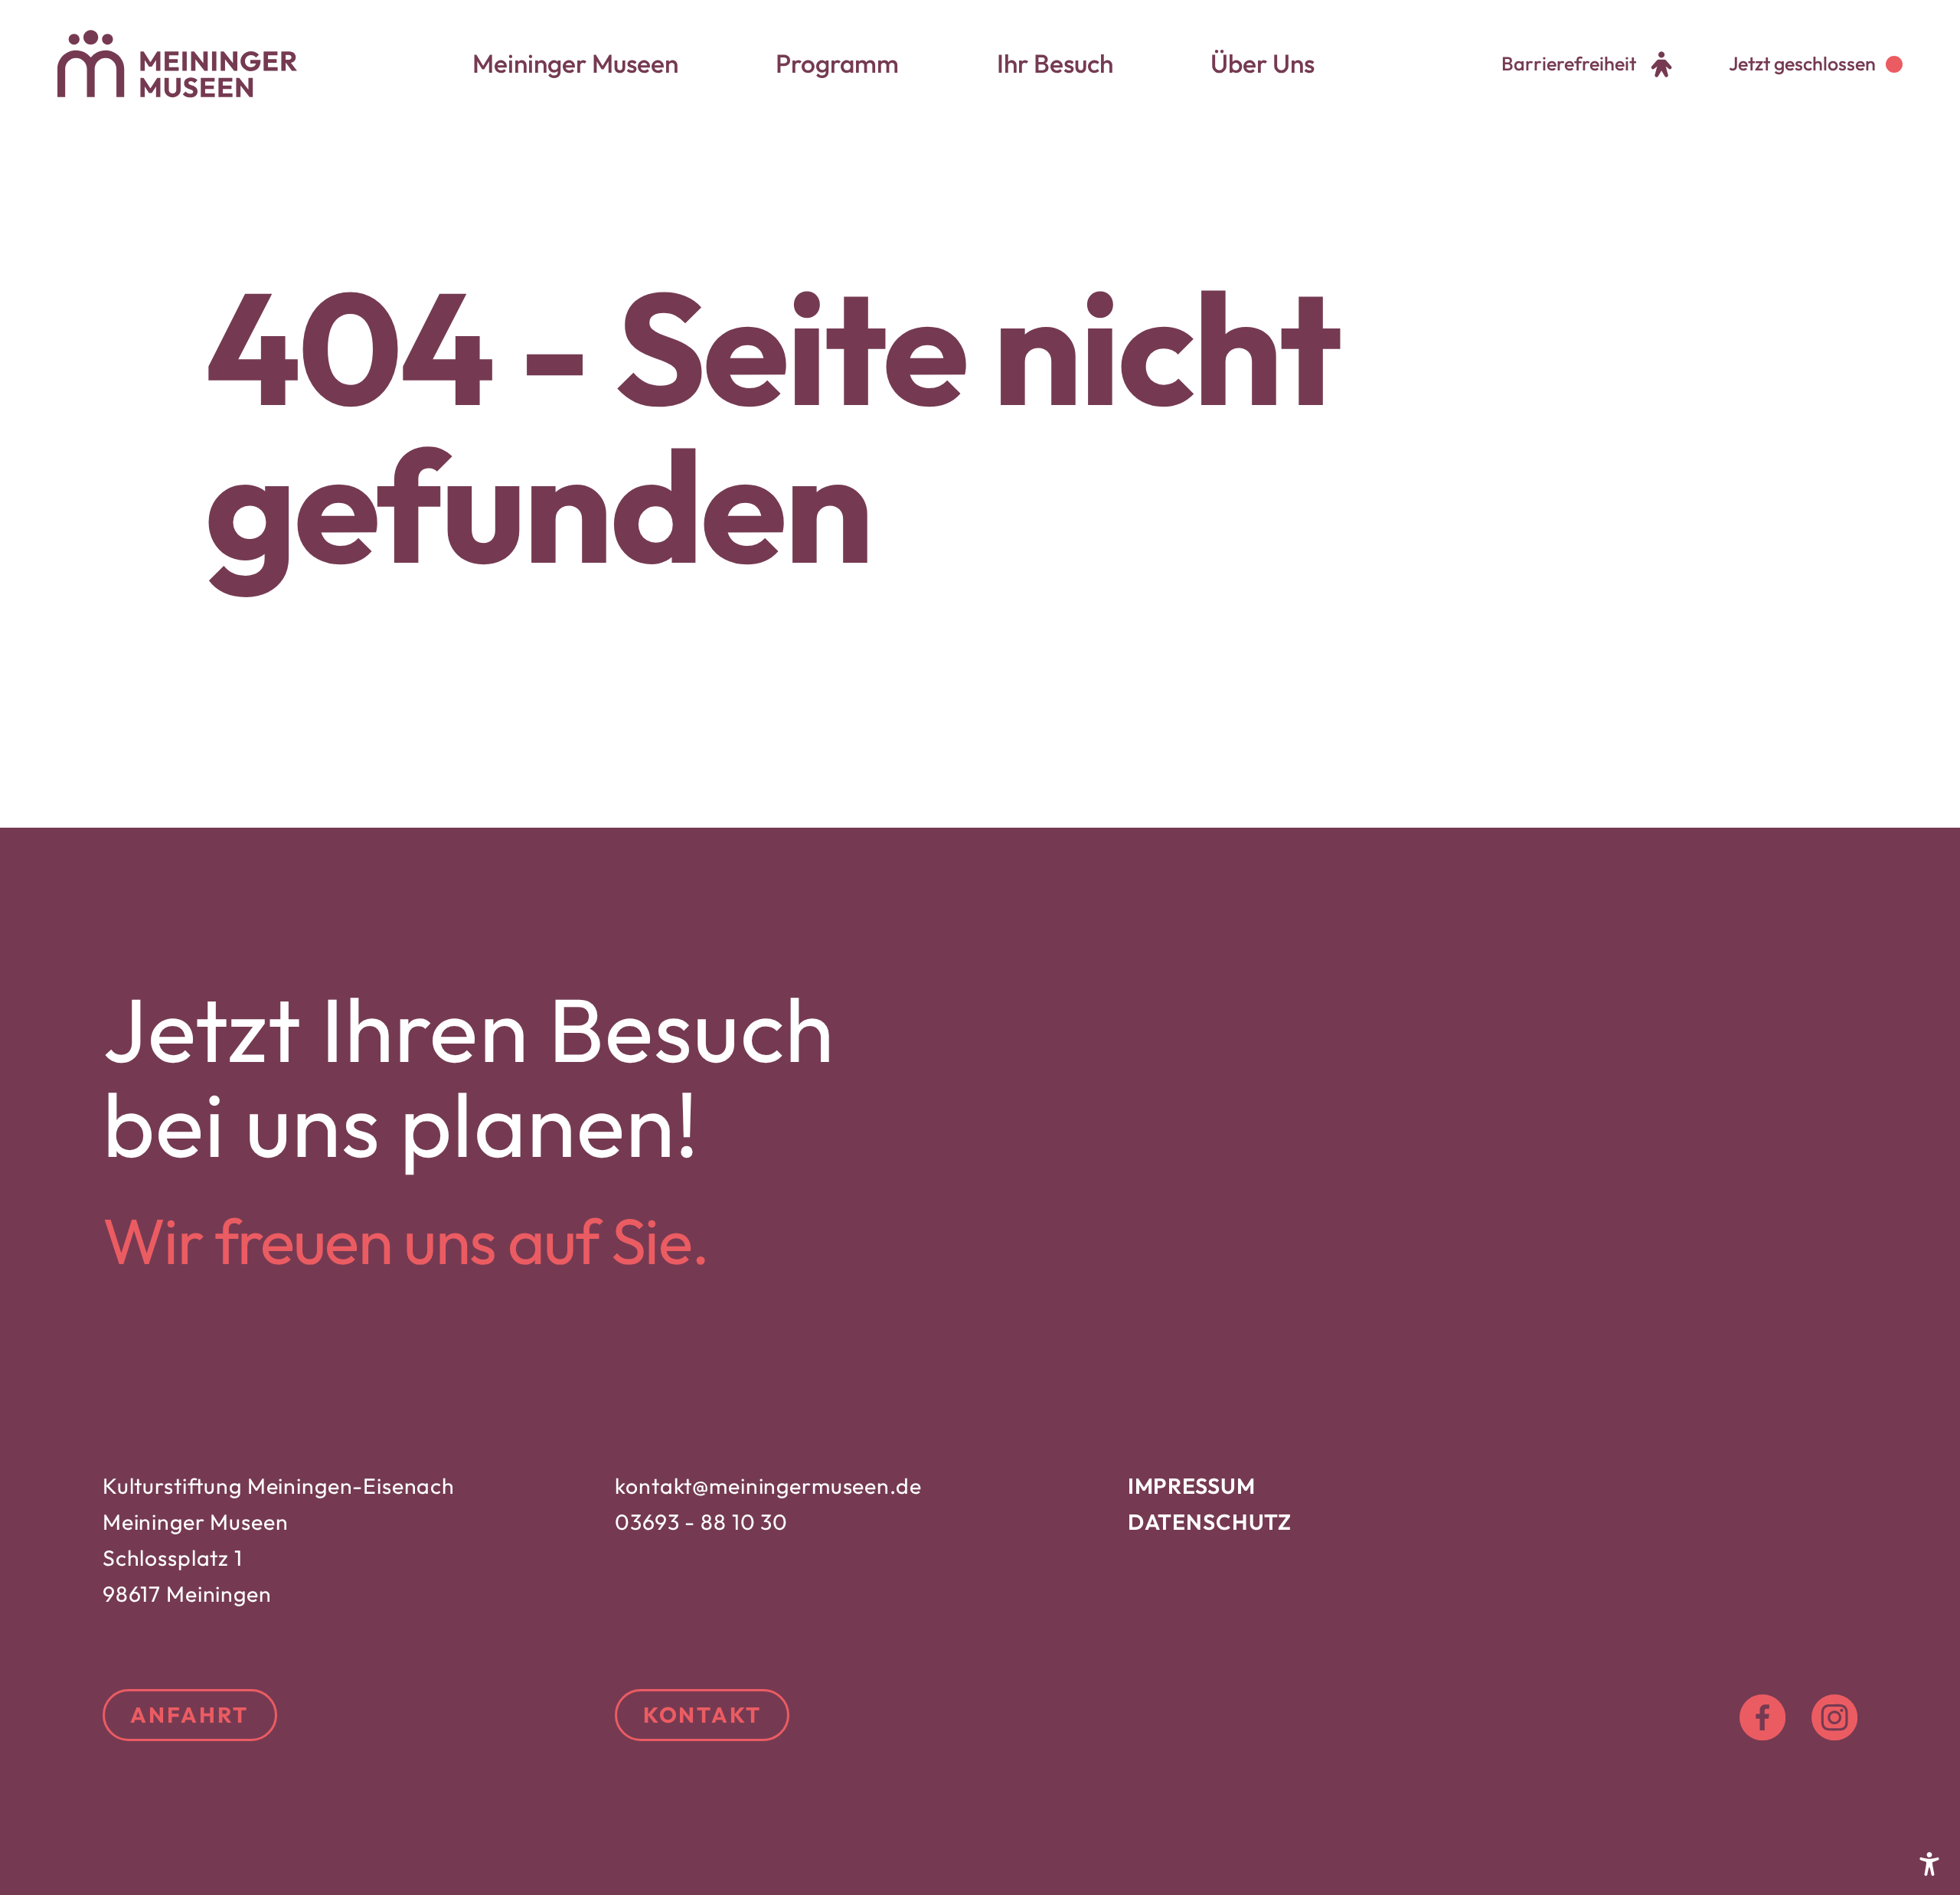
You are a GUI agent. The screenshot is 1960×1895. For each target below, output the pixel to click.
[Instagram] (1834, 1717)
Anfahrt (189, 1715)
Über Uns (1263, 64)
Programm (837, 64)
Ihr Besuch (1055, 64)
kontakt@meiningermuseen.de (768, 1486)
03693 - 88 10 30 (701, 1522)
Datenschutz (1210, 1522)
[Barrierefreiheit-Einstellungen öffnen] (1929, 1864)
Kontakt (702, 1715)
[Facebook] (1762, 1717)
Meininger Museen (575, 64)
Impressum (1192, 1486)
